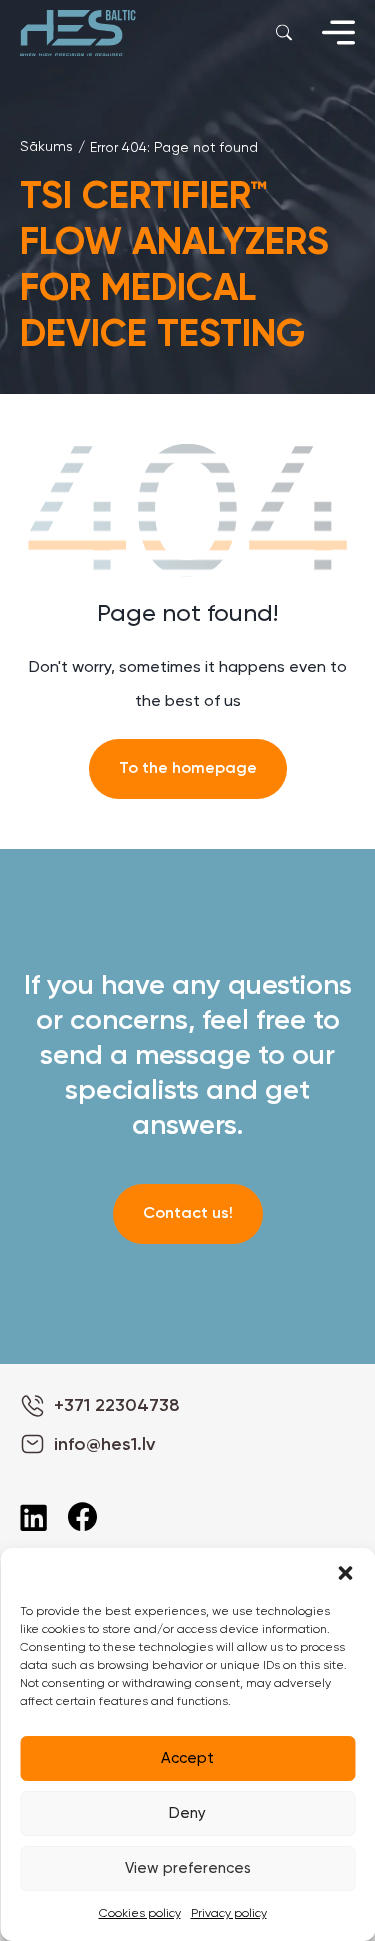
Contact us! (188, 1214)
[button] (345, 1573)
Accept (187, 1758)
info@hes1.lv (104, 1445)
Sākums (46, 147)
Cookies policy (140, 1914)
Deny (187, 1813)
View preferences (188, 1868)
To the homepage (188, 769)
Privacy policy (229, 1914)
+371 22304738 (117, 1406)
